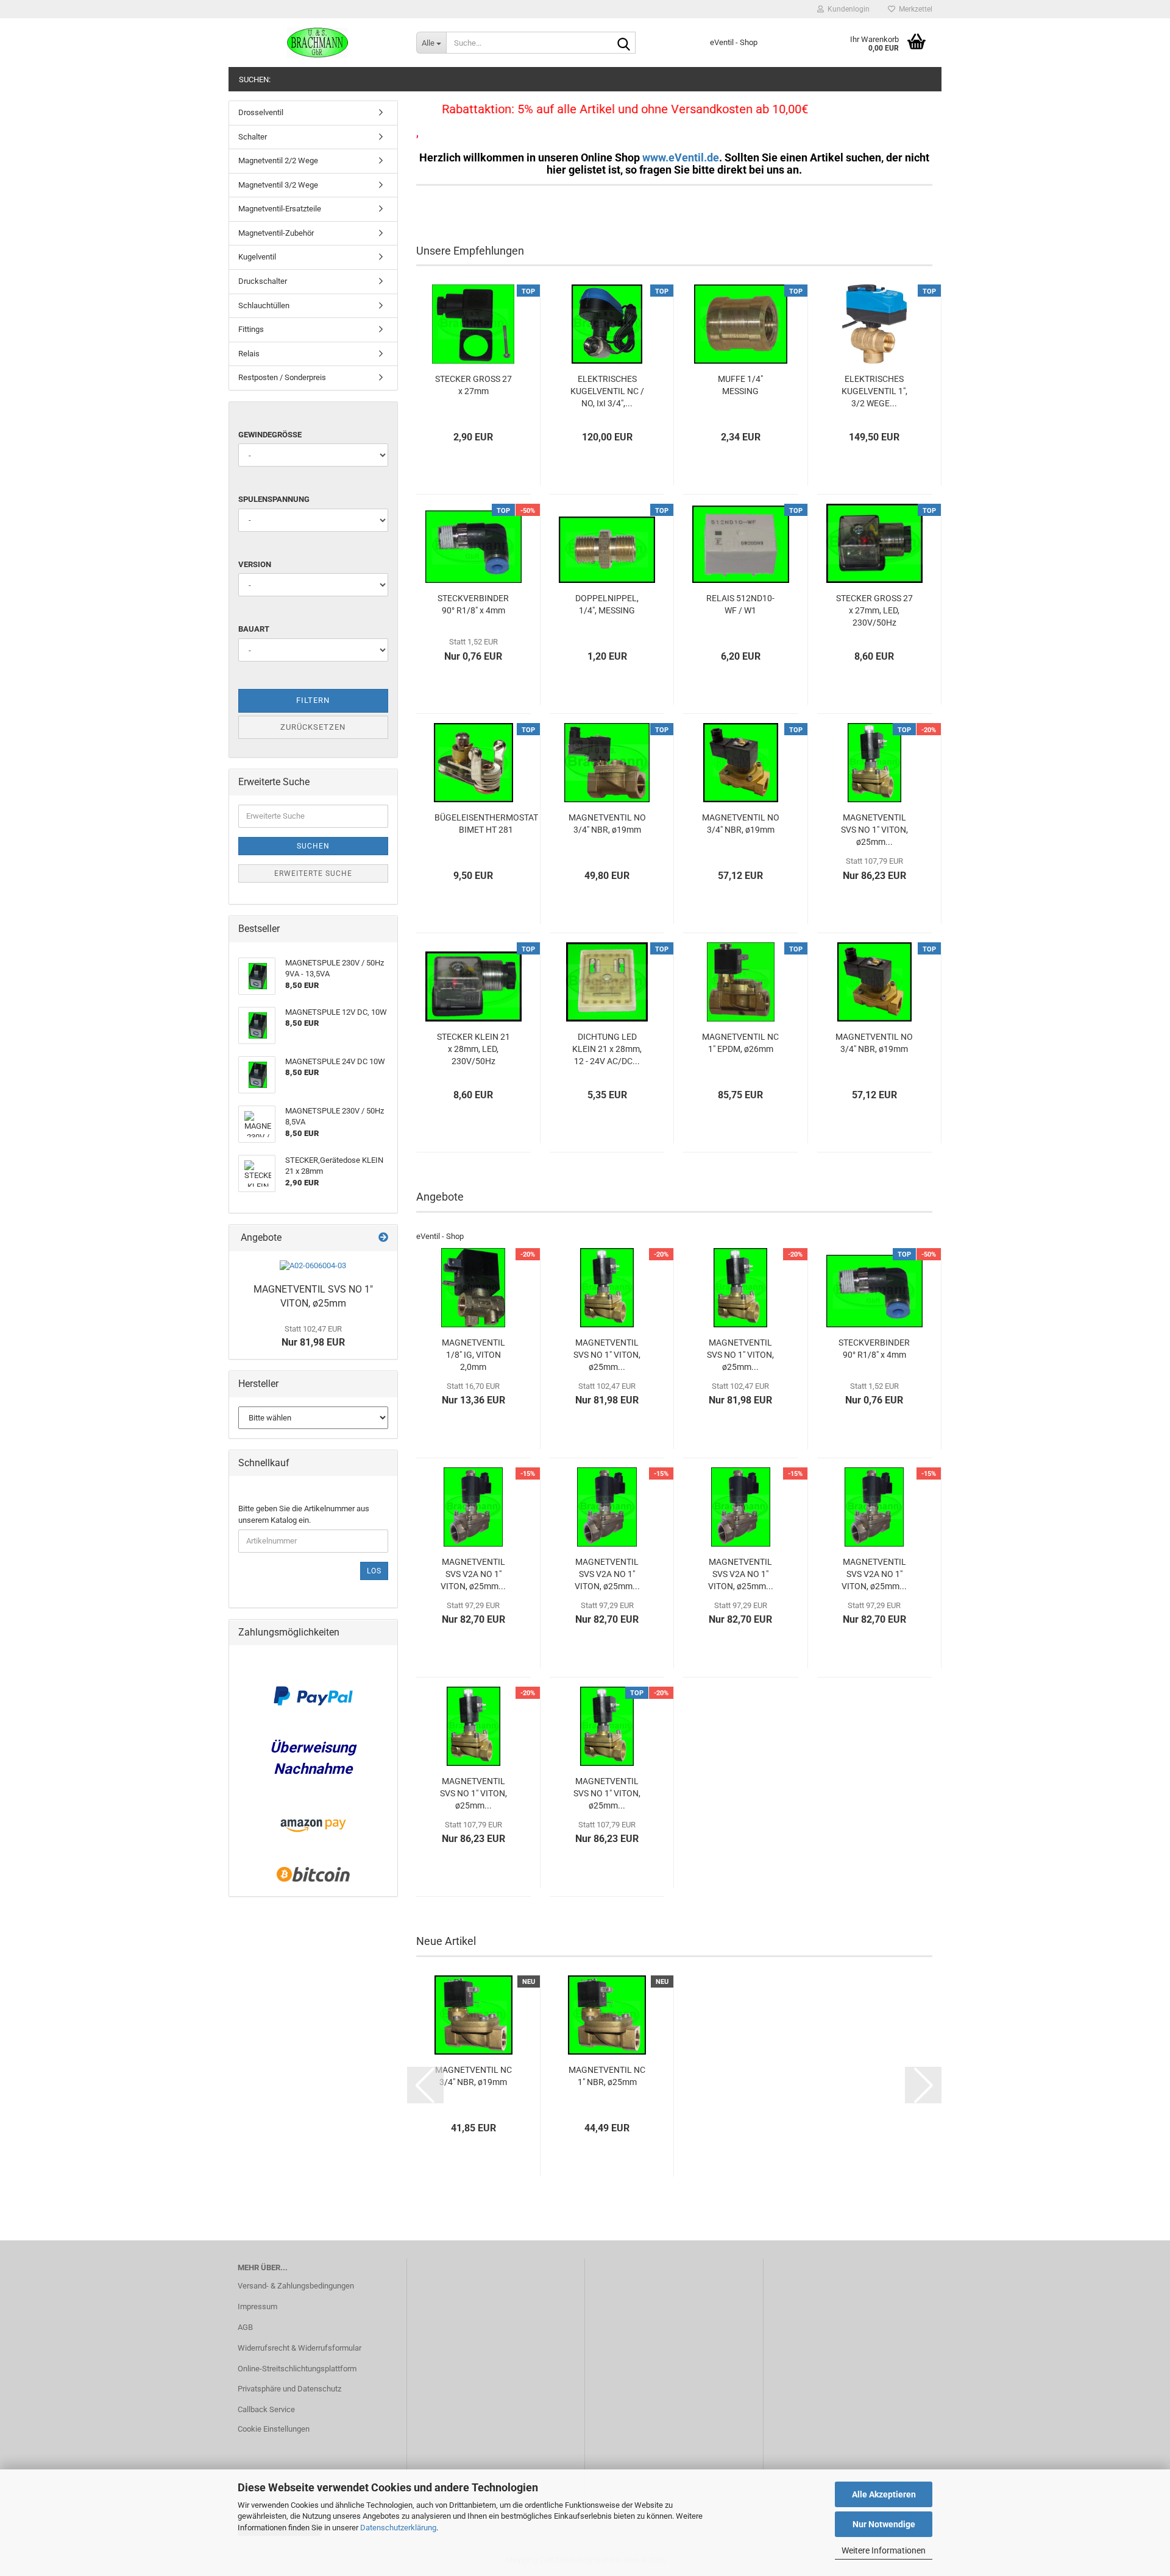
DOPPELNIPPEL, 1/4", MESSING (607, 604)
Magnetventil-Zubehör (276, 233)
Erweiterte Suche (313, 873)
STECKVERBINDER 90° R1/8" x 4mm (473, 604)
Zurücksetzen (313, 727)
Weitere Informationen (884, 2550)
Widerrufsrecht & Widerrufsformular (300, 2348)
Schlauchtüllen (264, 305)
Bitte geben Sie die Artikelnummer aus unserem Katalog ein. (304, 1514)
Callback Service (266, 2409)
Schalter (253, 137)
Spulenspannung (274, 499)
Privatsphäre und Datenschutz (289, 2389)
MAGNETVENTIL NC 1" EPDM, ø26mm (740, 1043)
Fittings (251, 329)
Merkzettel (914, 9)
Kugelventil (257, 257)
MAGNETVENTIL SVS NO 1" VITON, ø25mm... (874, 830)
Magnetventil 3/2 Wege (278, 185)
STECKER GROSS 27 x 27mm (473, 385)
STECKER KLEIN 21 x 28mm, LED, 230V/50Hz (473, 1049)
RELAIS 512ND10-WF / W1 (740, 604)
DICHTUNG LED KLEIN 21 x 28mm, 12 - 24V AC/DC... (607, 1049)
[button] (425, 2085)
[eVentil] (318, 43)
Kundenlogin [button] (847, 9)
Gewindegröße (270, 435)
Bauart (254, 629)
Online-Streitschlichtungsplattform (297, 2369)
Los (374, 1571)
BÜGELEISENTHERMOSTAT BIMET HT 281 (486, 824)
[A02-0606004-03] (313, 1266)
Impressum (257, 2306)
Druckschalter (263, 281)
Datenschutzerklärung (398, 2528)
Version (255, 564)
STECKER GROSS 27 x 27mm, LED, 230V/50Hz (874, 610)
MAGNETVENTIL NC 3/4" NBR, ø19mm (473, 2076)
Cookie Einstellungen (274, 2429)
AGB (245, 2327)
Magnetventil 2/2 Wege (278, 161)
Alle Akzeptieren (884, 2494)
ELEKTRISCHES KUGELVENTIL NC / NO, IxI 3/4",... (607, 391)
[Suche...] (624, 43)
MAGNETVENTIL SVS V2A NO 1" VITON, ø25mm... (473, 1574)
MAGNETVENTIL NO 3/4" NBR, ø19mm (607, 824)
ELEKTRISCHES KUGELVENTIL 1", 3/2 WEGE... (874, 391)
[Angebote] (383, 1238)
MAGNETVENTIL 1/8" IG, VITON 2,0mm (473, 1355)
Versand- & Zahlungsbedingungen (296, 2286)
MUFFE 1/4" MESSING (740, 385)
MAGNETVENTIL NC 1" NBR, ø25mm (607, 2076)
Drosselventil (261, 112)
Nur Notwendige (884, 2524)
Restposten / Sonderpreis (282, 377)
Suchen (313, 846)
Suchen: (255, 79)
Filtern (313, 700)
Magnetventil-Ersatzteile (280, 209)
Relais (249, 354)
